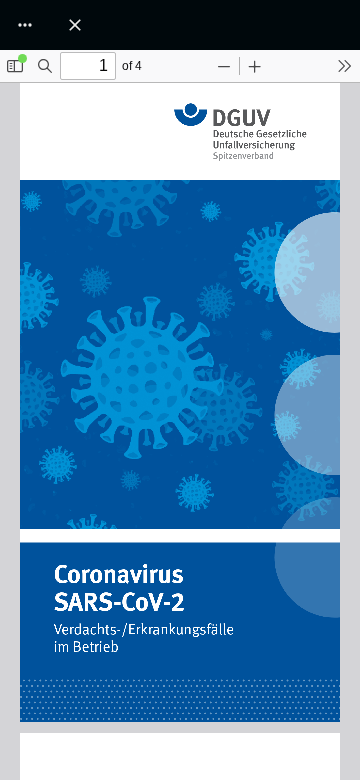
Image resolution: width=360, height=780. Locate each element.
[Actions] (25, 25)
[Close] (75, 25)
